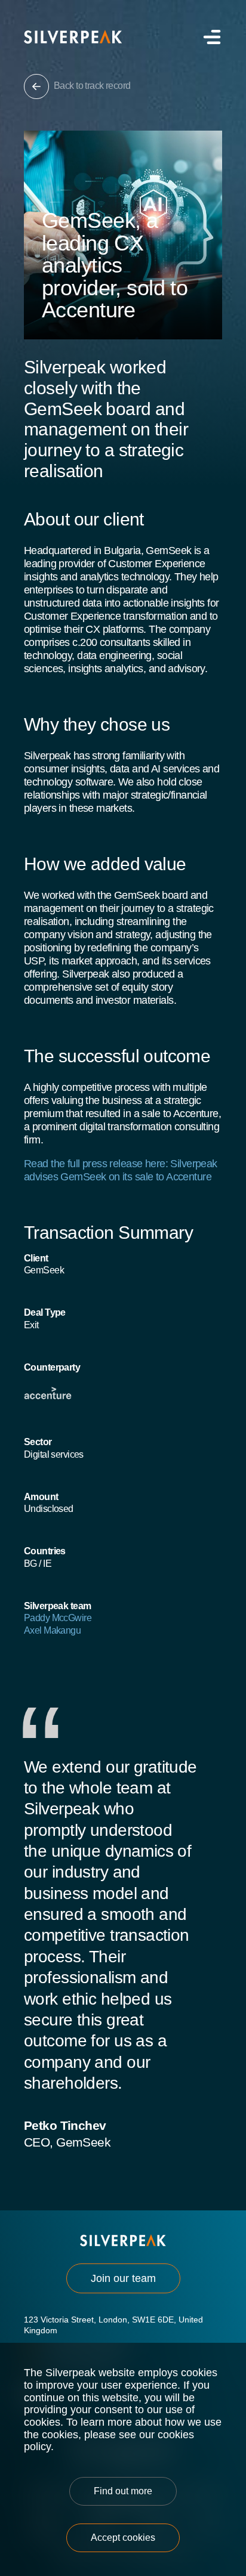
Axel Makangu (52, 1630)
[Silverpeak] (73, 37)
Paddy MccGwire (58, 1618)
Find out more (123, 2491)
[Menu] (210, 37)
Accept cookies (123, 2538)
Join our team (123, 2278)
